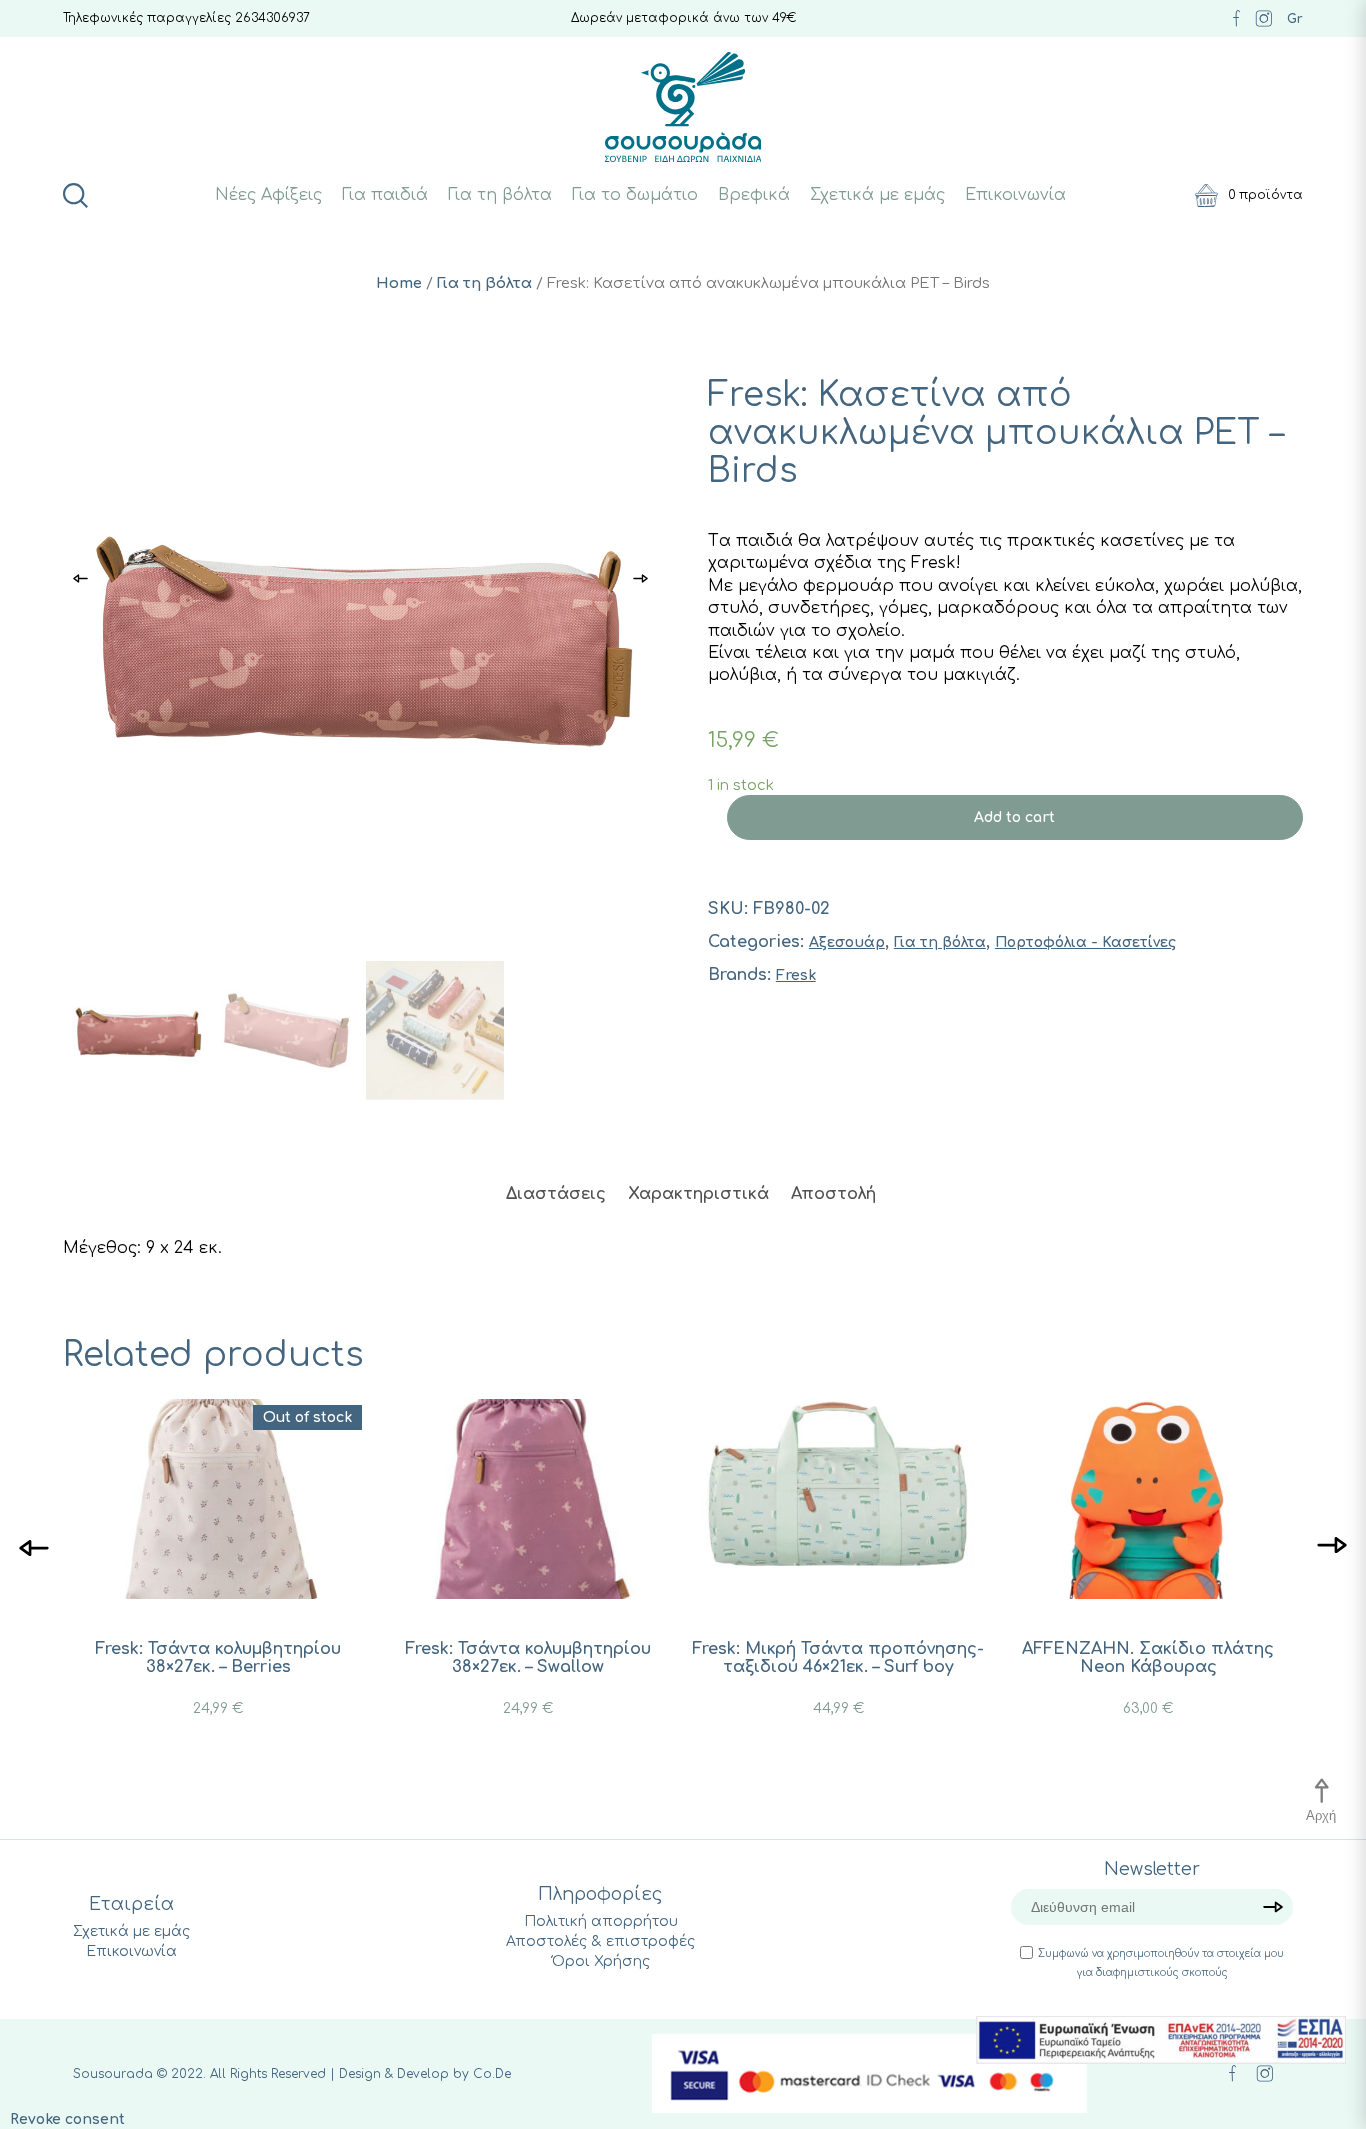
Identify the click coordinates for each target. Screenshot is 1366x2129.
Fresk (796, 975)
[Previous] (34, 1546)
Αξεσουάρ (847, 942)
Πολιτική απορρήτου (601, 1921)
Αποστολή (833, 1194)
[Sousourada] (683, 107)
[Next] (1332, 1546)
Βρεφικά (754, 195)
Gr (1295, 19)
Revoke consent (67, 2119)
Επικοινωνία (1015, 195)
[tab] (556, 1194)
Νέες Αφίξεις (268, 195)
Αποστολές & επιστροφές (600, 1941)
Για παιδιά (385, 195)
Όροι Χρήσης (601, 1961)
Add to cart (1014, 817)
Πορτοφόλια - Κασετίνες (1085, 942)
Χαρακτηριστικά (698, 1194)
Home (399, 283)
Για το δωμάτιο (635, 195)
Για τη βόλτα (500, 195)
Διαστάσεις (556, 1194)
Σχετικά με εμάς (877, 195)
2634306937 (272, 18)
